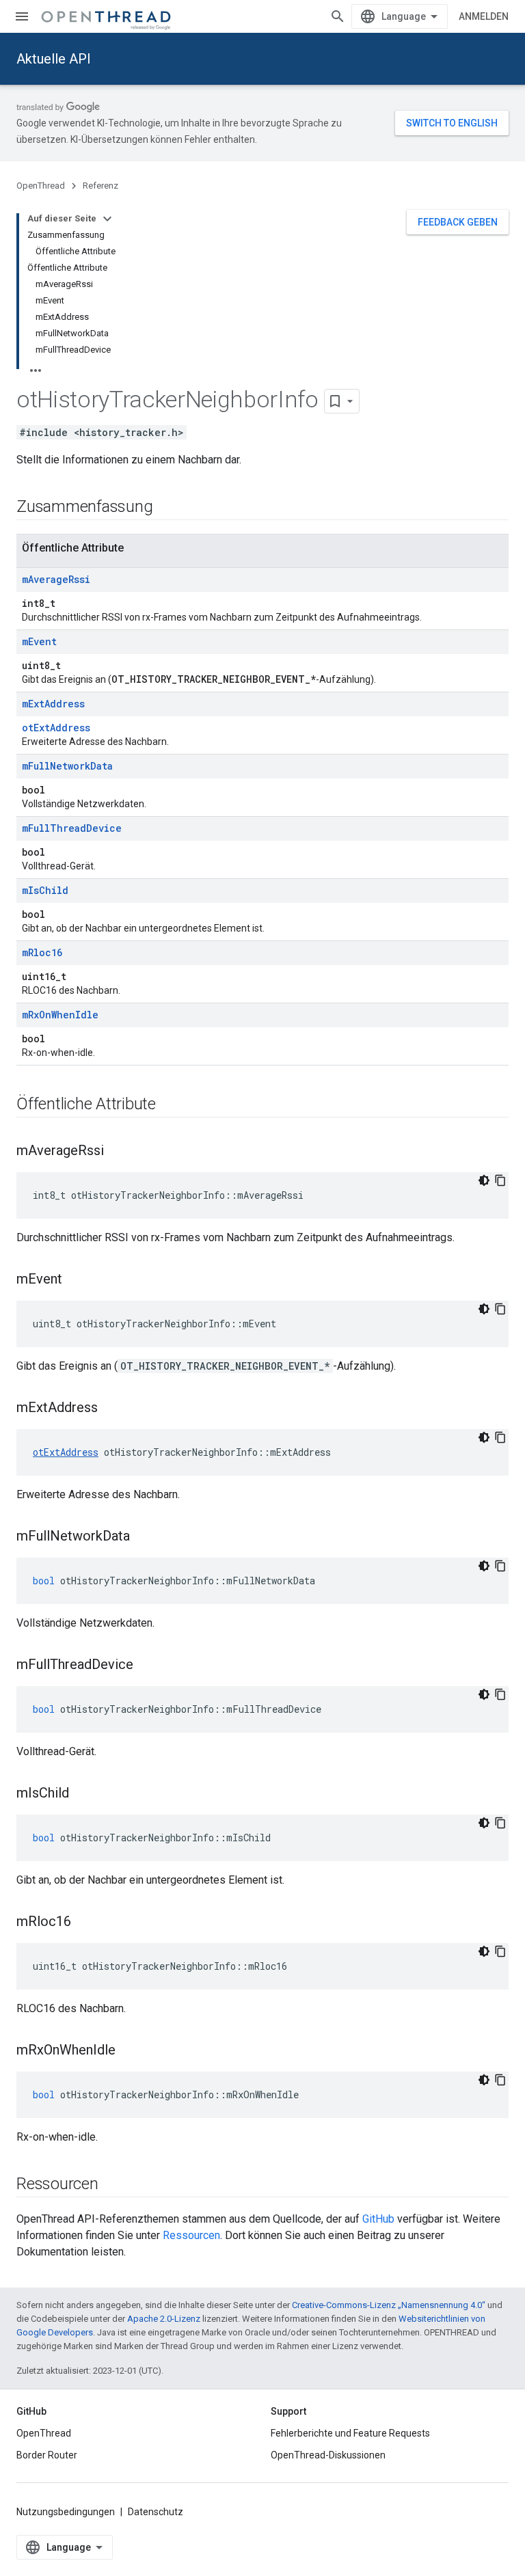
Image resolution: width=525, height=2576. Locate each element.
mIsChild (45, 890)
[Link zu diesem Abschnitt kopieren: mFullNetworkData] (144, 1537)
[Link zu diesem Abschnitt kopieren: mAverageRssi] (118, 1152)
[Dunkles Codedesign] (484, 1180)
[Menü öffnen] (22, 16)
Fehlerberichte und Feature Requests (350, 2433)
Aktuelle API (54, 59)
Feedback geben (458, 222)
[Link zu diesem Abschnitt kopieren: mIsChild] (83, 1794)
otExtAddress (56, 728)
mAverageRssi (56, 579)
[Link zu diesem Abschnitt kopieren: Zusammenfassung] (166, 508)
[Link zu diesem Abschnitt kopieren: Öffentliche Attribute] (170, 1105)
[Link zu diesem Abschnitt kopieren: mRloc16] (85, 1923)
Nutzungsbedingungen (66, 2512)
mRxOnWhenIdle (60, 1015)
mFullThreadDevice (72, 828)
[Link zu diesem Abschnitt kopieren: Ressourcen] (112, 2185)
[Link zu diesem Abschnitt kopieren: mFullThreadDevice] (147, 1666)
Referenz (100, 186)
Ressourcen (191, 2235)
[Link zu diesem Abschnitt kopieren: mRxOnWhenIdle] (129, 2051)
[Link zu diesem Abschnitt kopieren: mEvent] (76, 1280)
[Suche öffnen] (338, 16)
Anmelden (484, 16)
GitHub (378, 2219)
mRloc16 (42, 952)
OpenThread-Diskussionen (328, 2455)
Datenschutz (156, 2512)
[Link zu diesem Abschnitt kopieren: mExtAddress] (111, 1409)
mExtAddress (53, 704)
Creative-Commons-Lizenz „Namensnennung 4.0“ (389, 2305)
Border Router (47, 2455)
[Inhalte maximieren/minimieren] (107, 219)
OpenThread (41, 186)
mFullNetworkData (67, 766)
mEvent (39, 641)
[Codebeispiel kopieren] (500, 1180)
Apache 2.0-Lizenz (164, 2319)
